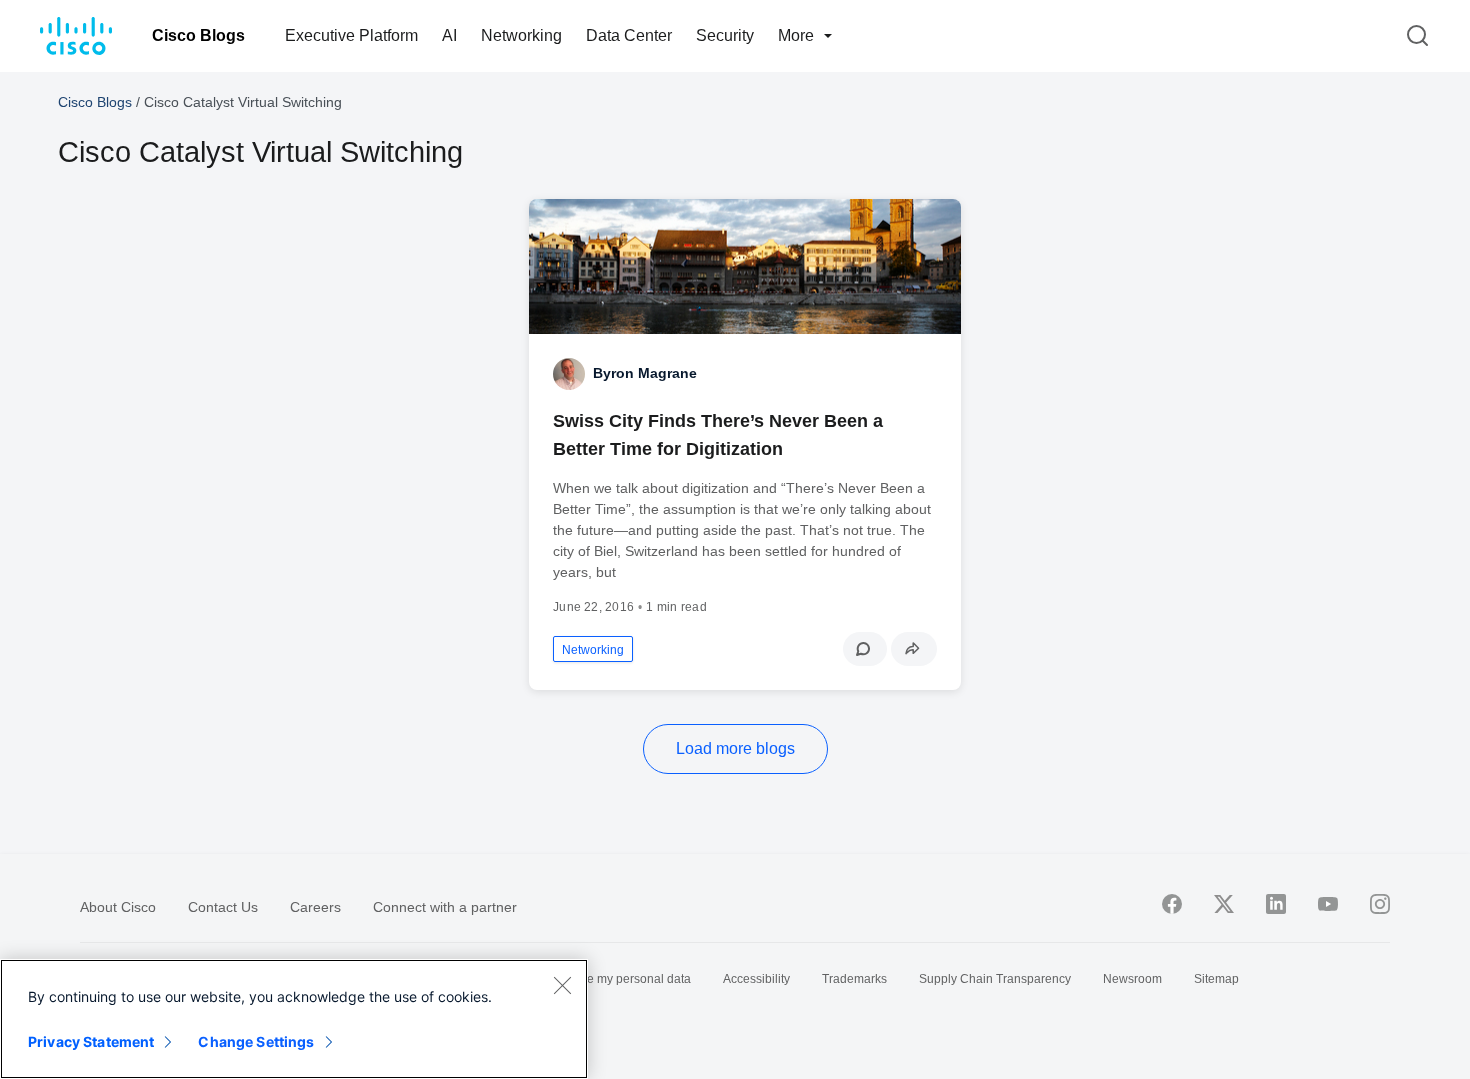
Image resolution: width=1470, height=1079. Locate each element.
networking (593, 650)
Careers (315, 907)
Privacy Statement (91, 1041)
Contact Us (223, 907)
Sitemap (1216, 979)
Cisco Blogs (198, 35)
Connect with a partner (445, 907)
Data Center (629, 35)
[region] (294, 1019)
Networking (521, 35)
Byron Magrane (645, 373)
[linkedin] (1276, 904)
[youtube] (1328, 904)
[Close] (562, 985)
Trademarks (854, 979)
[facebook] (1172, 904)
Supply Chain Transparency (995, 979)
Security (725, 35)
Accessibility (756, 979)
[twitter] (1224, 904)
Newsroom (1132, 979)
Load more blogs (735, 748)
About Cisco (118, 907)
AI (449, 35)
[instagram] (1380, 904)
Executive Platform (351, 35)
